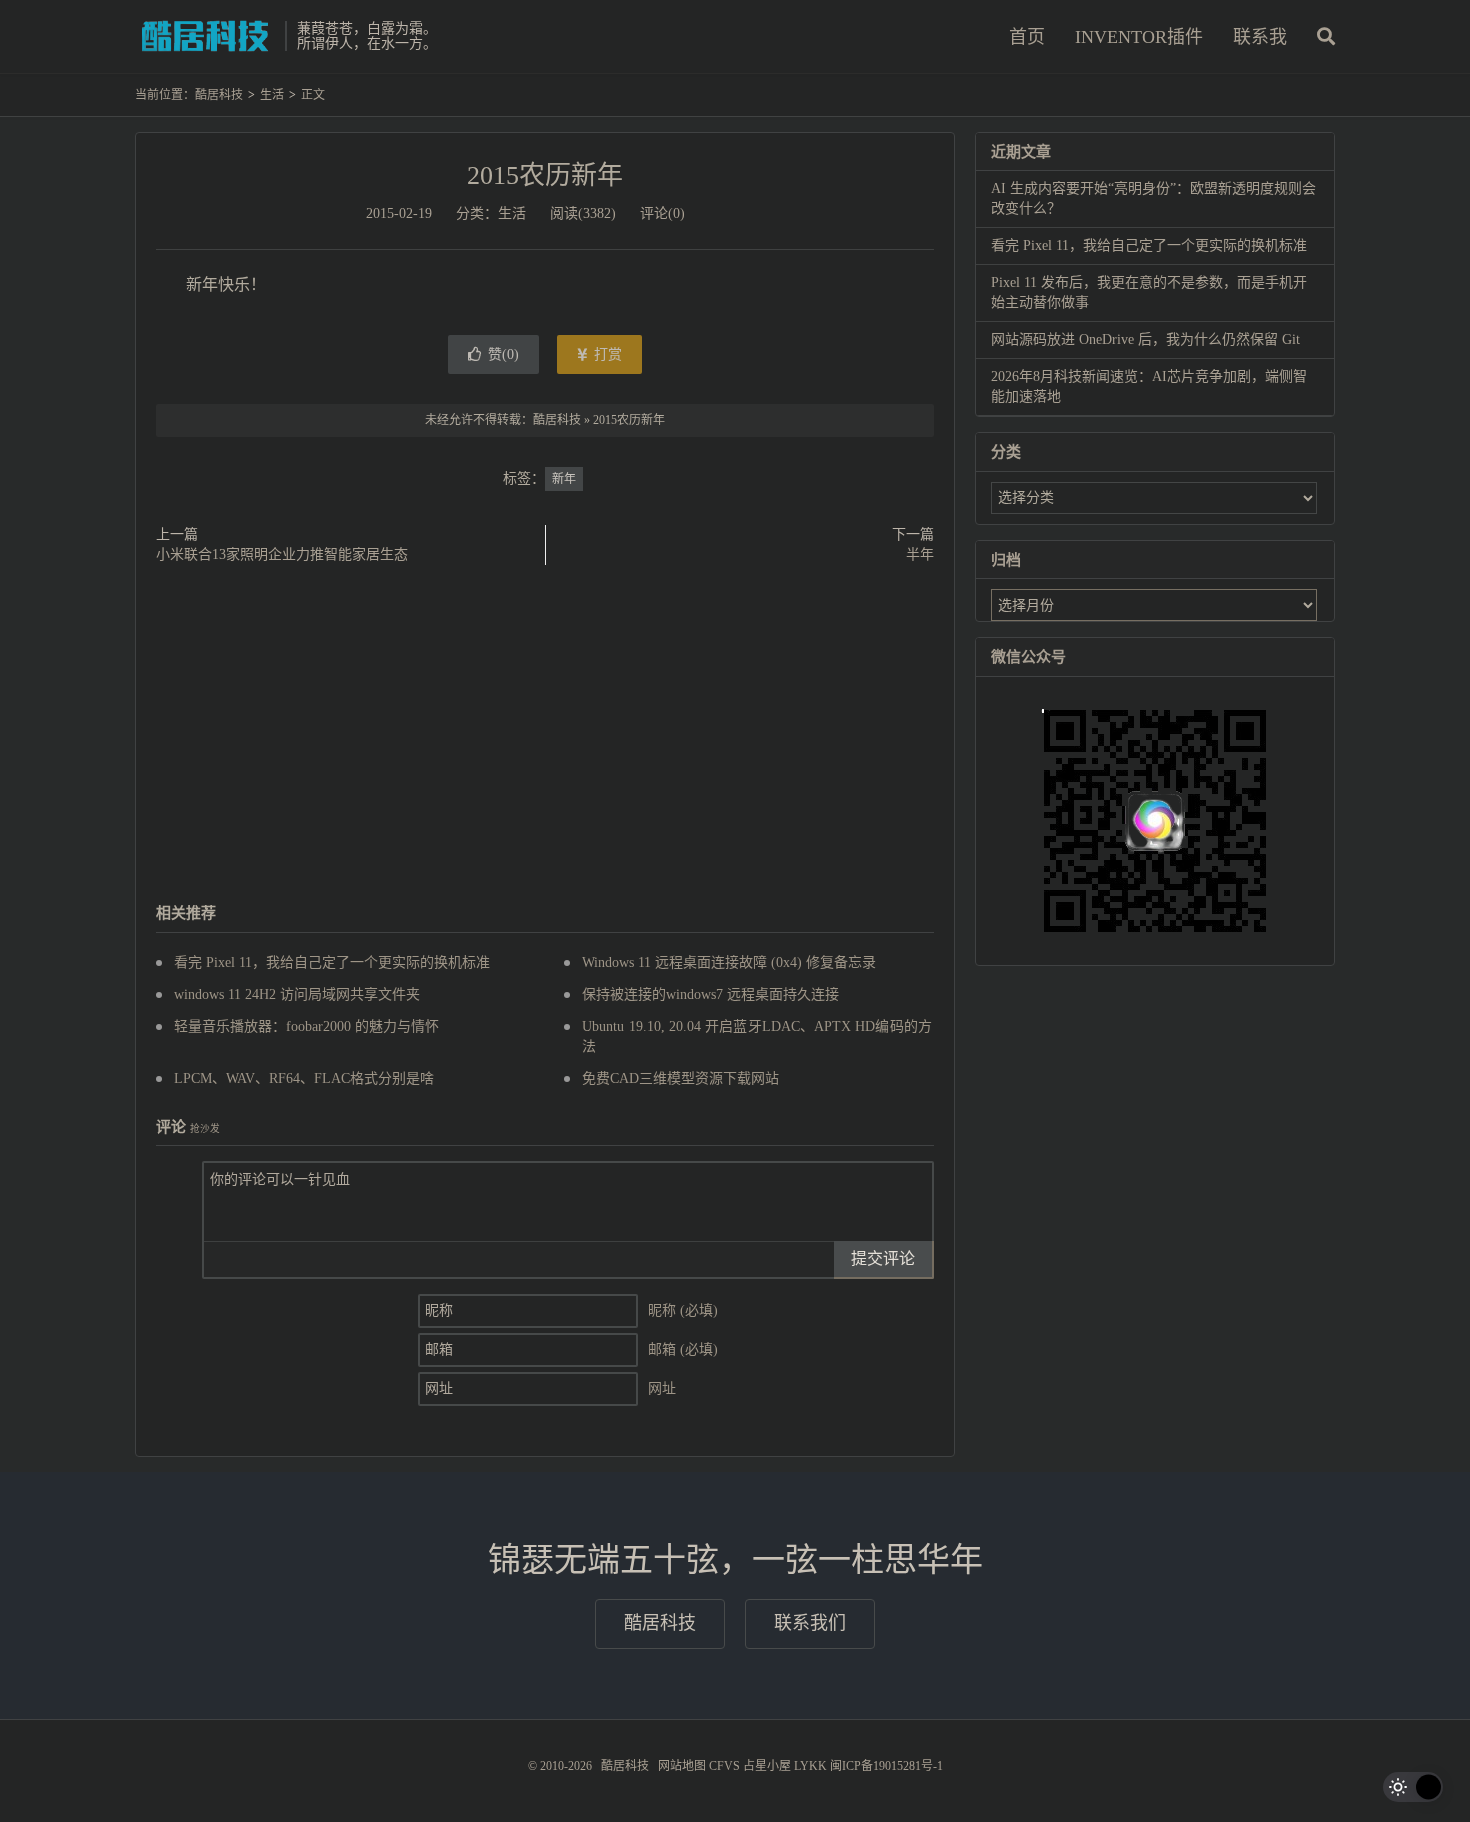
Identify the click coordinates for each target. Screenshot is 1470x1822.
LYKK (810, 1766)
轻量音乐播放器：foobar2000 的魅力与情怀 (306, 1026)
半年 (920, 554)
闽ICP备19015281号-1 (886, 1766)
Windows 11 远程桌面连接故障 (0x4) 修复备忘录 (729, 962)
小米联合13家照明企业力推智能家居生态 (282, 554)
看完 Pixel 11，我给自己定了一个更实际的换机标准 (332, 962)
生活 (272, 95)
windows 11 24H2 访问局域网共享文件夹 (297, 994)
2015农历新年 (545, 175)
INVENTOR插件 (1139, 37)
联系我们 (810, 1623)
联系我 (1260, 37)
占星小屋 (767, 1766)
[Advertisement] (545, 735)
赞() (503, 354)
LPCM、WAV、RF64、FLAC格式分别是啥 (304, 1078)
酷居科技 (205, 36)
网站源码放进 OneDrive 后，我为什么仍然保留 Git (1145, 339)
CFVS (724, 1766)
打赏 (606, 354)
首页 (1027, 37)
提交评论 (883, 1258)
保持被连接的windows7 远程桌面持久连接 (710, 994)
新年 (564, 479)
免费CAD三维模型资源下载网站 (680, 1078)
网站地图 (682, 1766)
